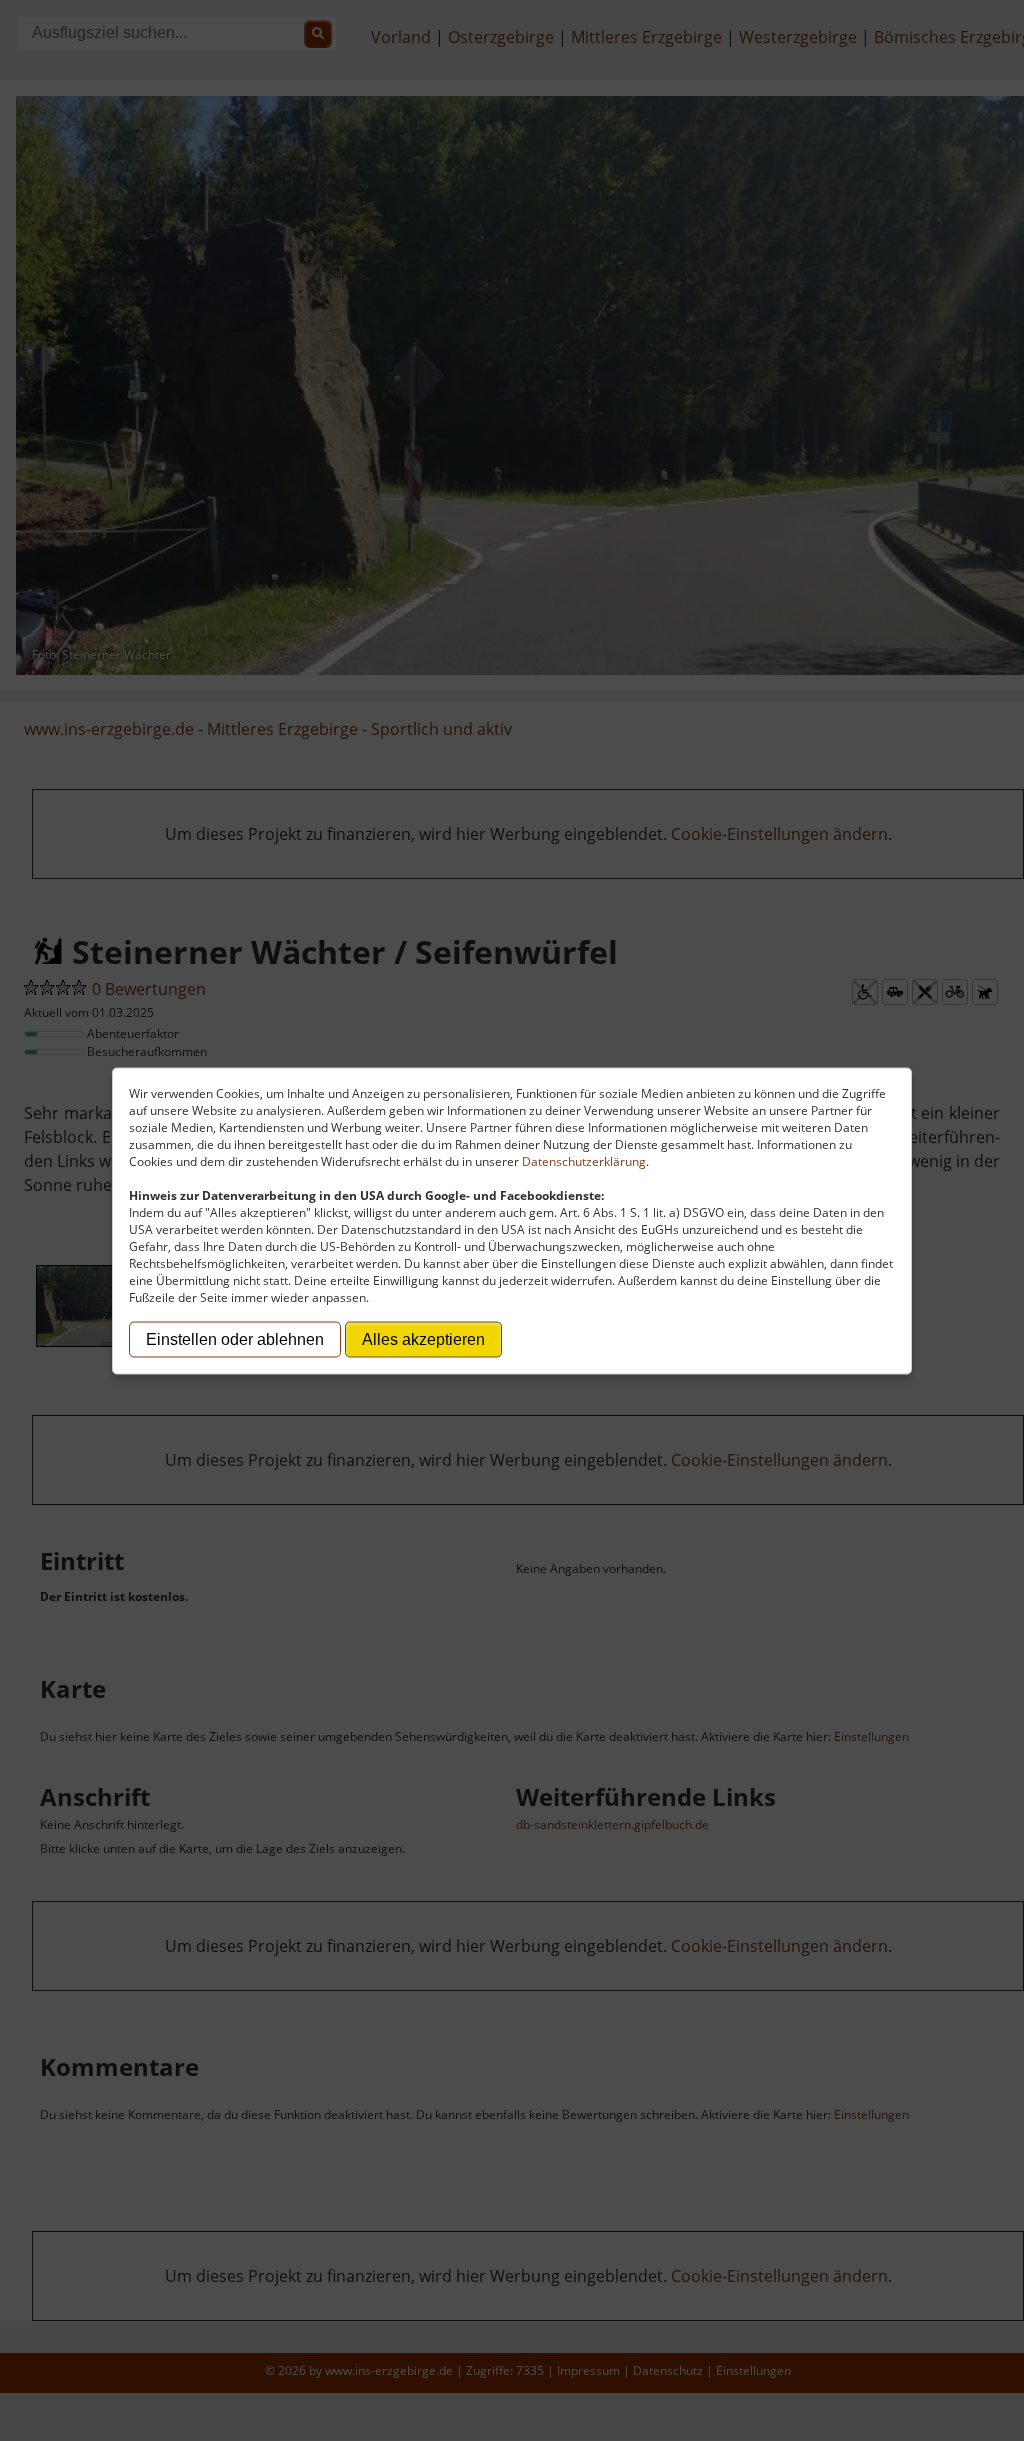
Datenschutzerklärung (584, 1160)
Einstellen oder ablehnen (235, 1338)
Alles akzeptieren (423, 1338)
